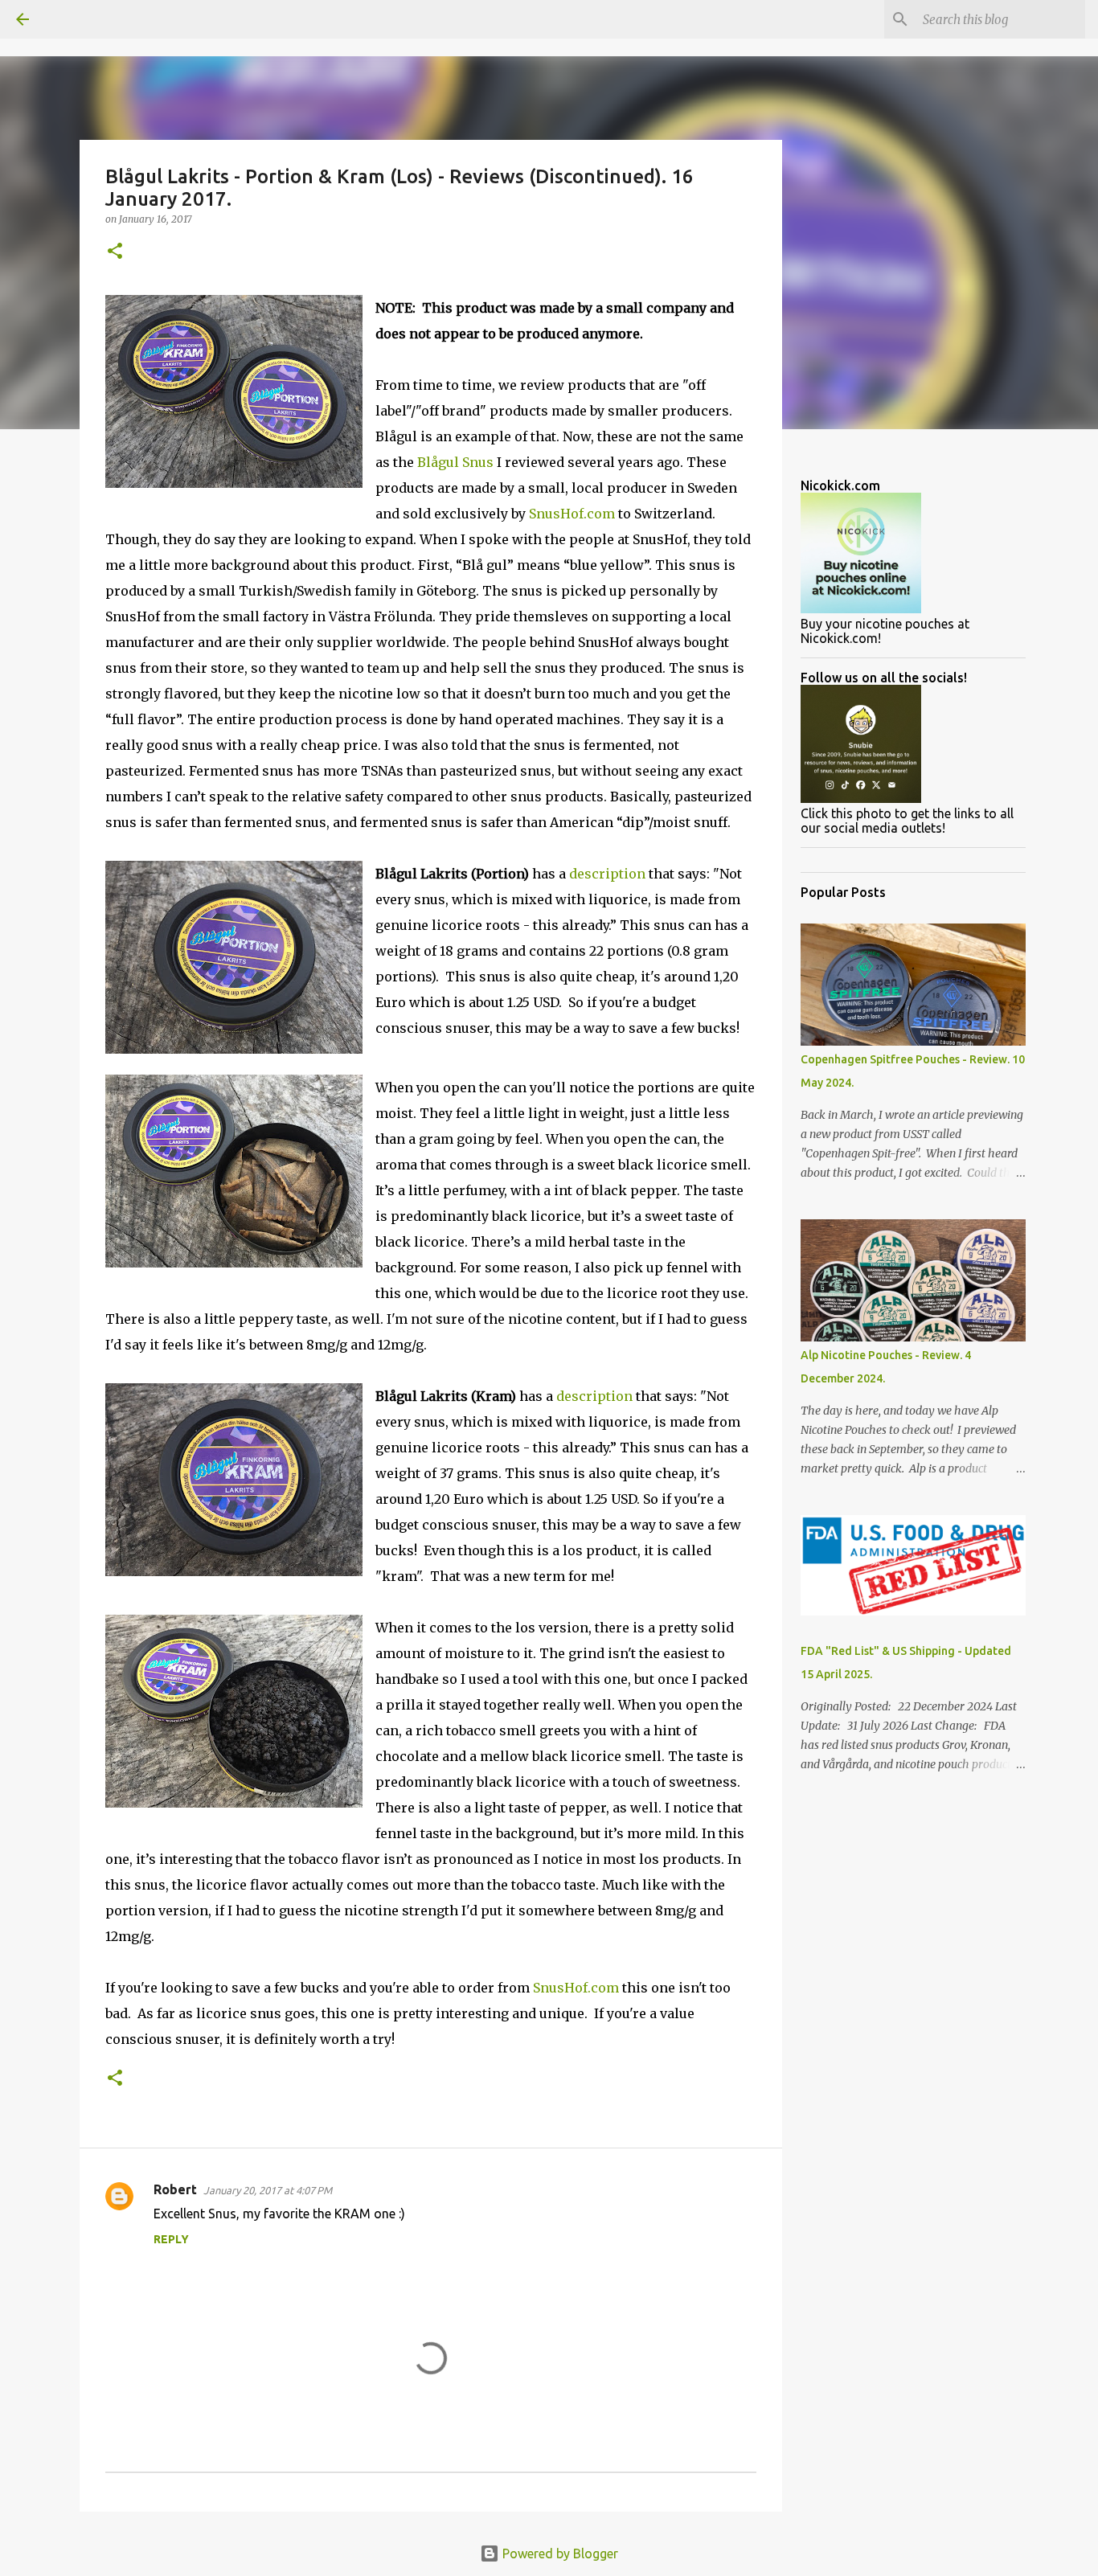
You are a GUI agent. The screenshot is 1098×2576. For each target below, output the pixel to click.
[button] (115, 252)
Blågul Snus (455, 462)
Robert (175, 2189)
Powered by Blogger (559, 2553)
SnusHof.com (572, 514)
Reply (171, 2239)
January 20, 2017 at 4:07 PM (268, 2190)
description (607, 874)
